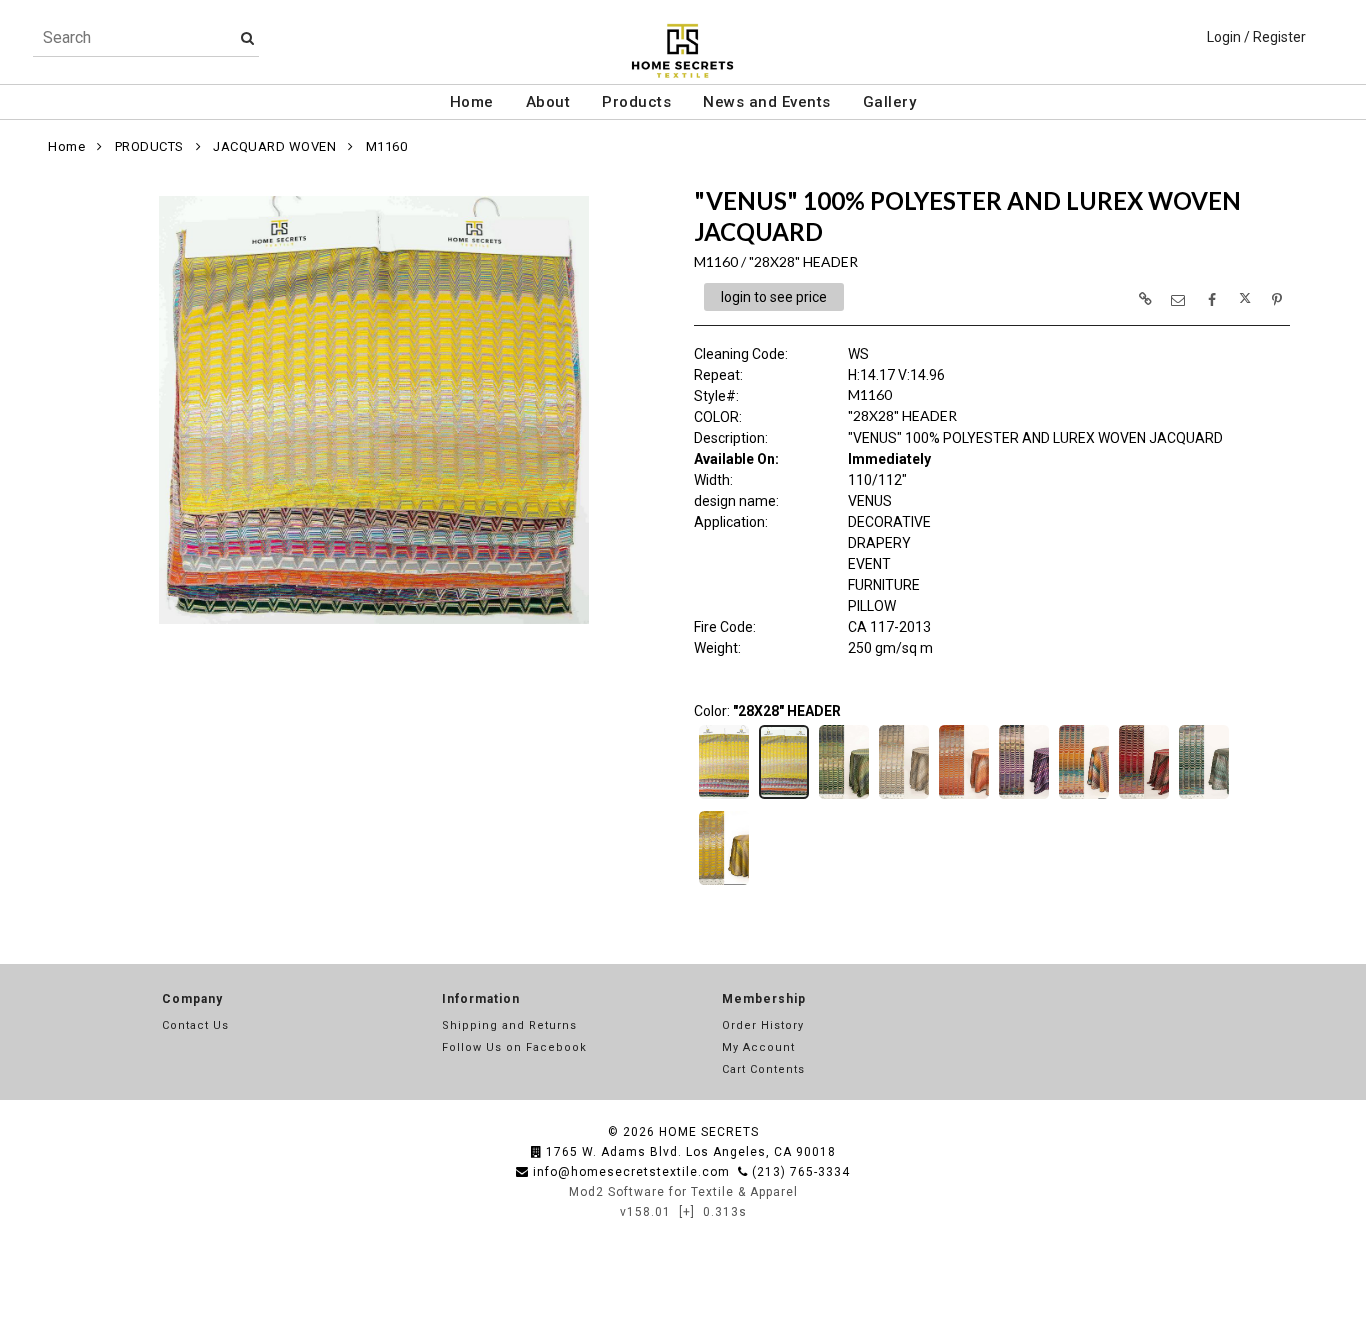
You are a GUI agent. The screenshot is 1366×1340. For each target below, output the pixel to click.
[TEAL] (1204, 797)
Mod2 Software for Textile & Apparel (683, 1192)
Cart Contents (763, 1069)
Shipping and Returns (509, 1025)
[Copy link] (1145, 299)
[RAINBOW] (1084, 797)
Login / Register (1256, 37)
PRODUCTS (149, 146)
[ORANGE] (964, 797)
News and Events (767, 102)
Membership (764, 999)
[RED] (1144, 797)
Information (481, 999)
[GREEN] (844, 797)
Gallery (890, 102)
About (548, 102)
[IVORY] (904, 797)
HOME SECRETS (709, 1132)
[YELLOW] (724, 883)
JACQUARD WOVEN (274, 146)
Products (636, 102)
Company (192, 999)
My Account (758, 1047)
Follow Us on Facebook (514, 1047)
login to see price (774, 297)
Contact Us (195, 1025)
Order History (763, 1025)
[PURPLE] (1024, 797)
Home (472, 102)
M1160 (387, 146)
